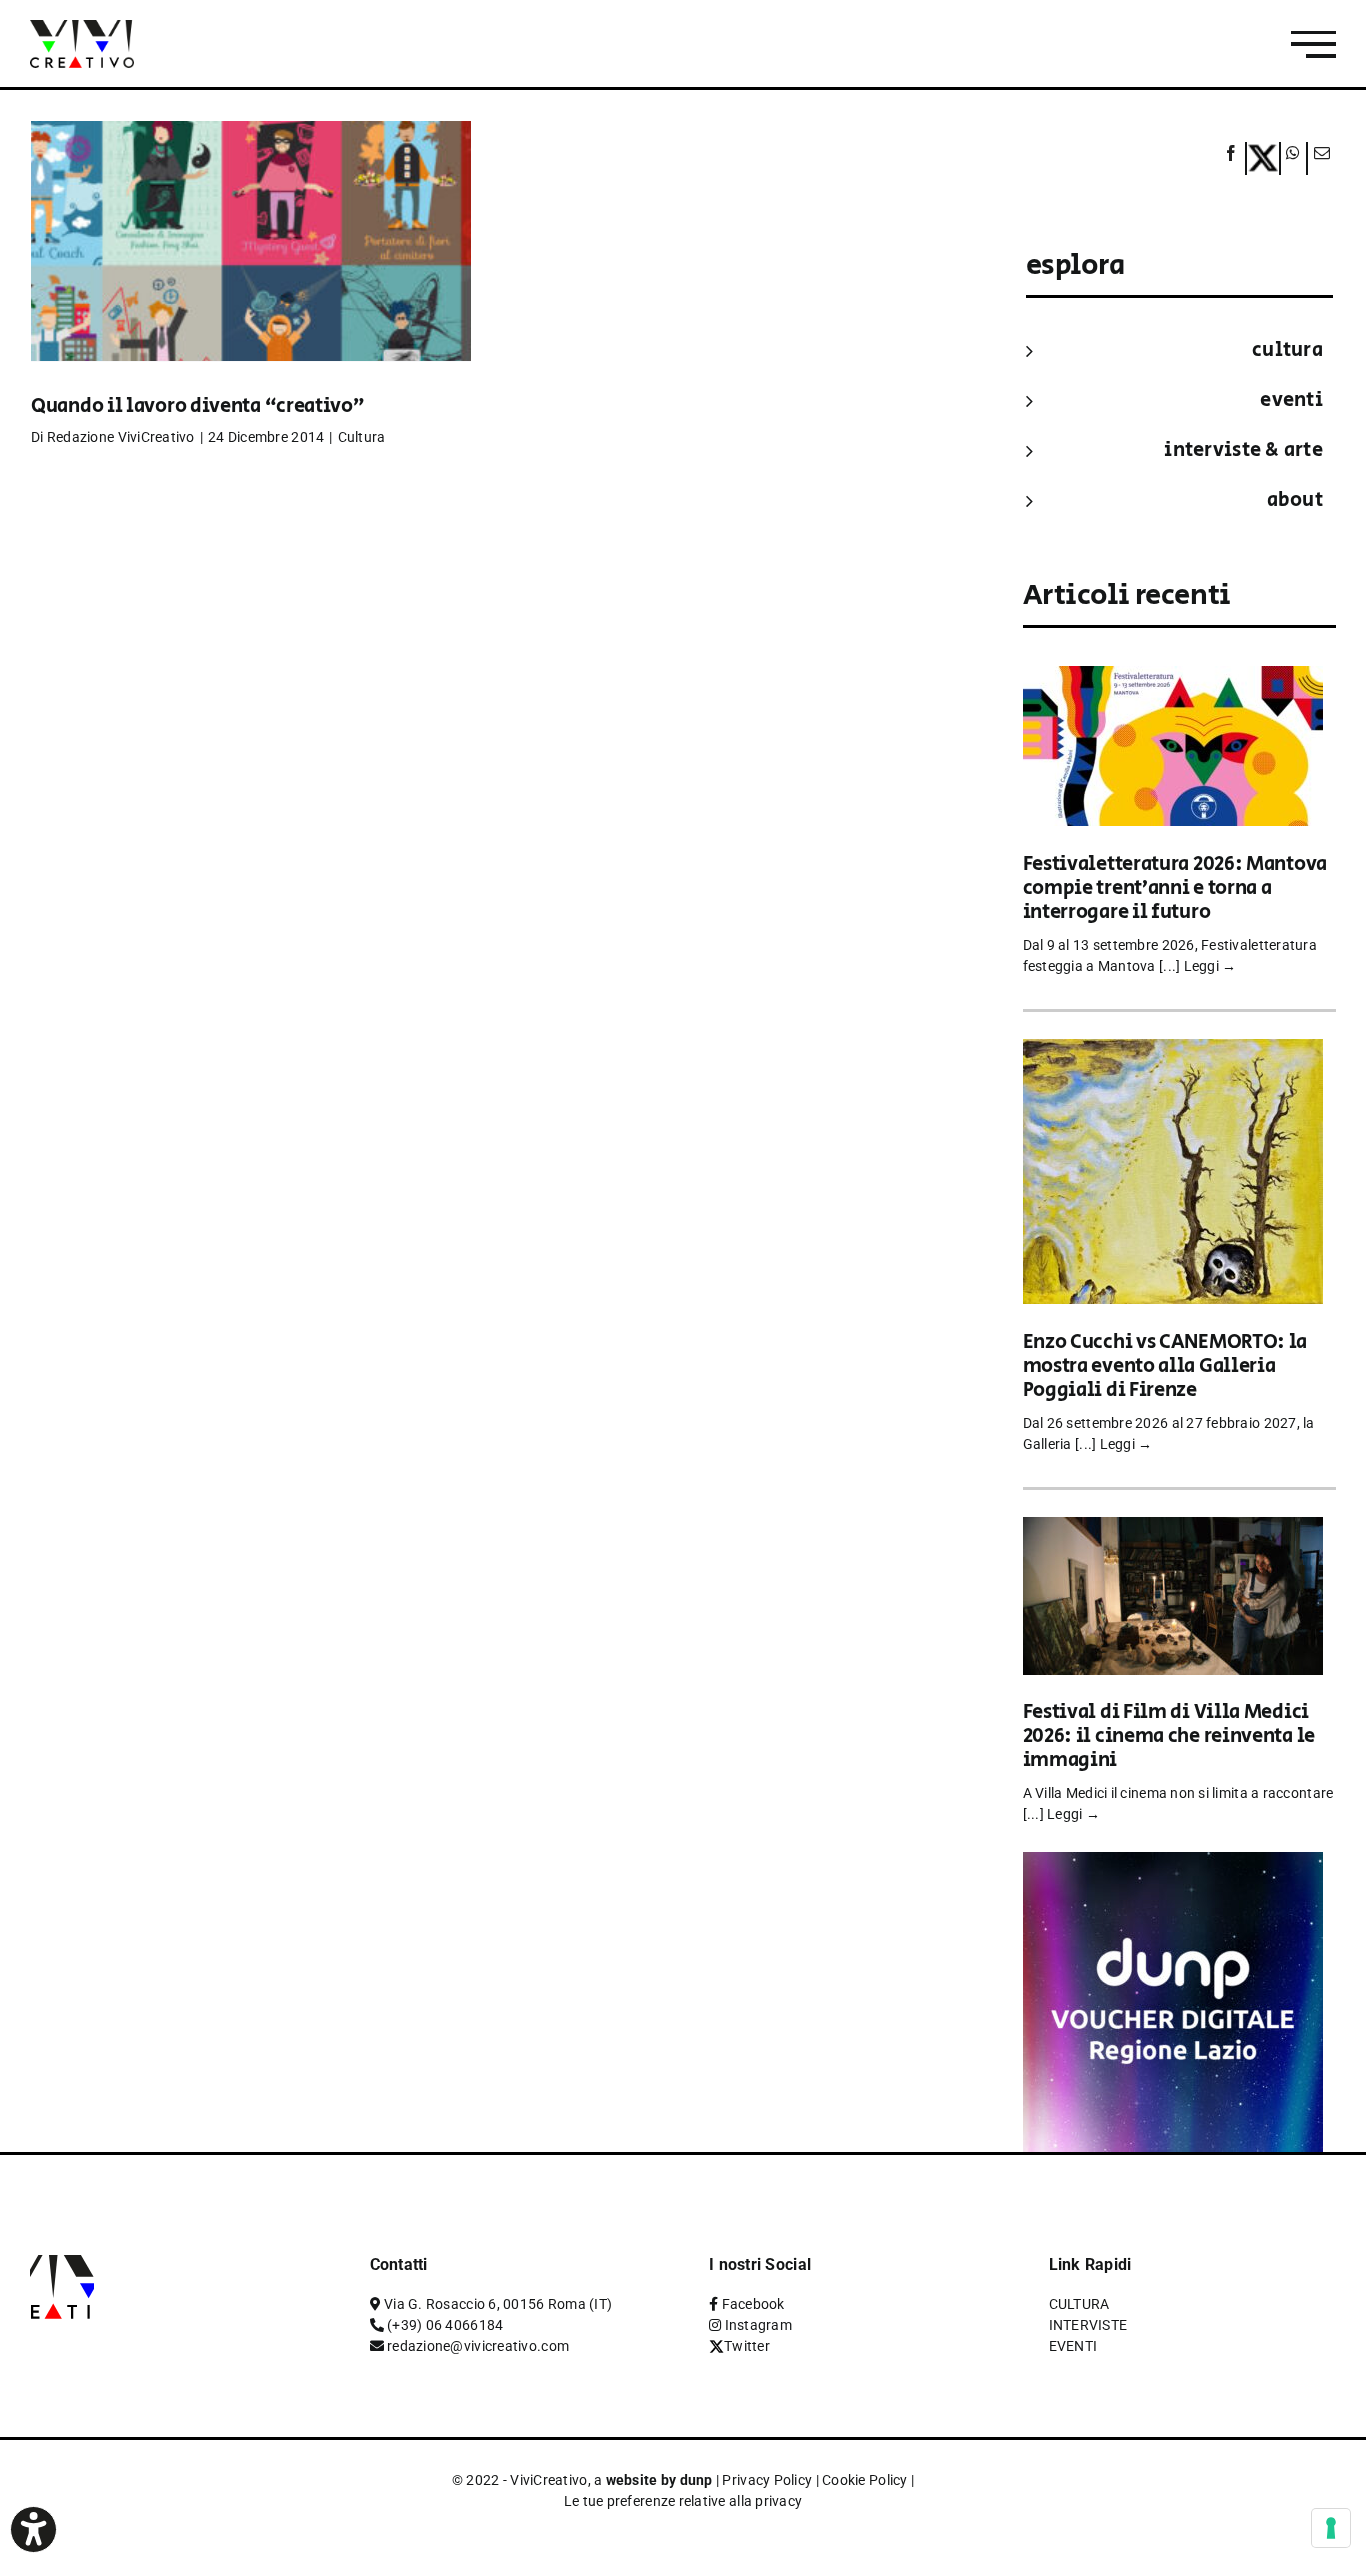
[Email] (1319, 158)
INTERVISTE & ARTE (1243, 450)
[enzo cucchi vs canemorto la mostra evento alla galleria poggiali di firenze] (1173, 1052)
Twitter (747, 2346)
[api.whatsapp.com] (1293, 158)
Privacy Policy (767, 2480)
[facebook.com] (1231, 158)
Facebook (753, 2304)
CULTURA (1287, 350)
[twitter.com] (1263, 158)
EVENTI (1291, 400)
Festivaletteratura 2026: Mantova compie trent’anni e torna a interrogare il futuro (1175, 888)
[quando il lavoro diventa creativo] (251, 271)
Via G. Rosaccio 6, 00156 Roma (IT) (498, 2304)
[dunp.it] (1173, 1865)
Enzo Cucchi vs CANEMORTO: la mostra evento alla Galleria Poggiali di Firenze (1165, 1366)
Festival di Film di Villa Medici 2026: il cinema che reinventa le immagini (1169, 1736)
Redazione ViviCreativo (121, 437)
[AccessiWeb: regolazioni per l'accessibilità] (33, 2529)
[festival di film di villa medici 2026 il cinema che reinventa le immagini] (1173, 1530)
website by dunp (659, 2480)
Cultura (362, 437)
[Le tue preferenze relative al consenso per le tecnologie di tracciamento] (1331, 2528)
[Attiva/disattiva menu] (1313, 44)
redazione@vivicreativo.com (478, 2346)
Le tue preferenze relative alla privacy (683, 2501)
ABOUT (1295, 500)
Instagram (758, 2325)
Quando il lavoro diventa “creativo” (198, 406)
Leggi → (1210, 966)
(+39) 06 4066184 (445, 2325)
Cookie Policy (865, 2480)
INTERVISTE (1088, 2325)
